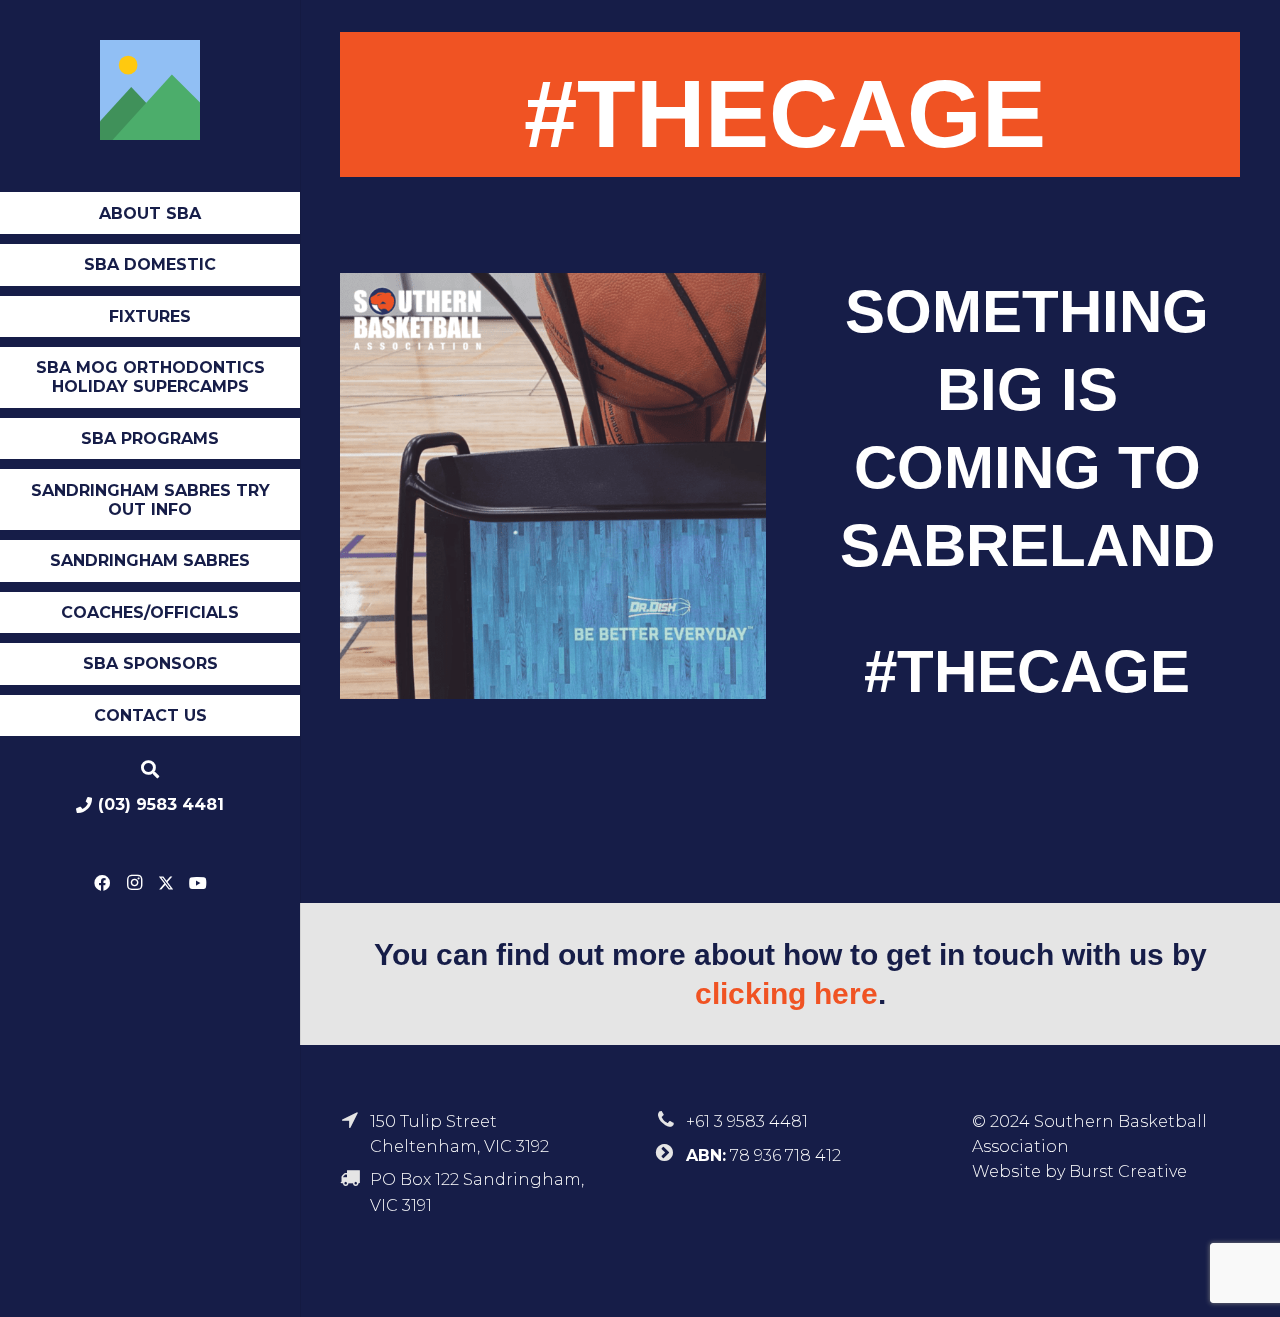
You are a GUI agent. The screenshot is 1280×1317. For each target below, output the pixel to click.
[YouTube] (198, 883)
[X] (166, 883)
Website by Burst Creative (1079, 1171)
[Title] (150, 90)
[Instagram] (134, 883)
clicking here (786, 993)
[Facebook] (102, 883)
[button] (208, 215)
